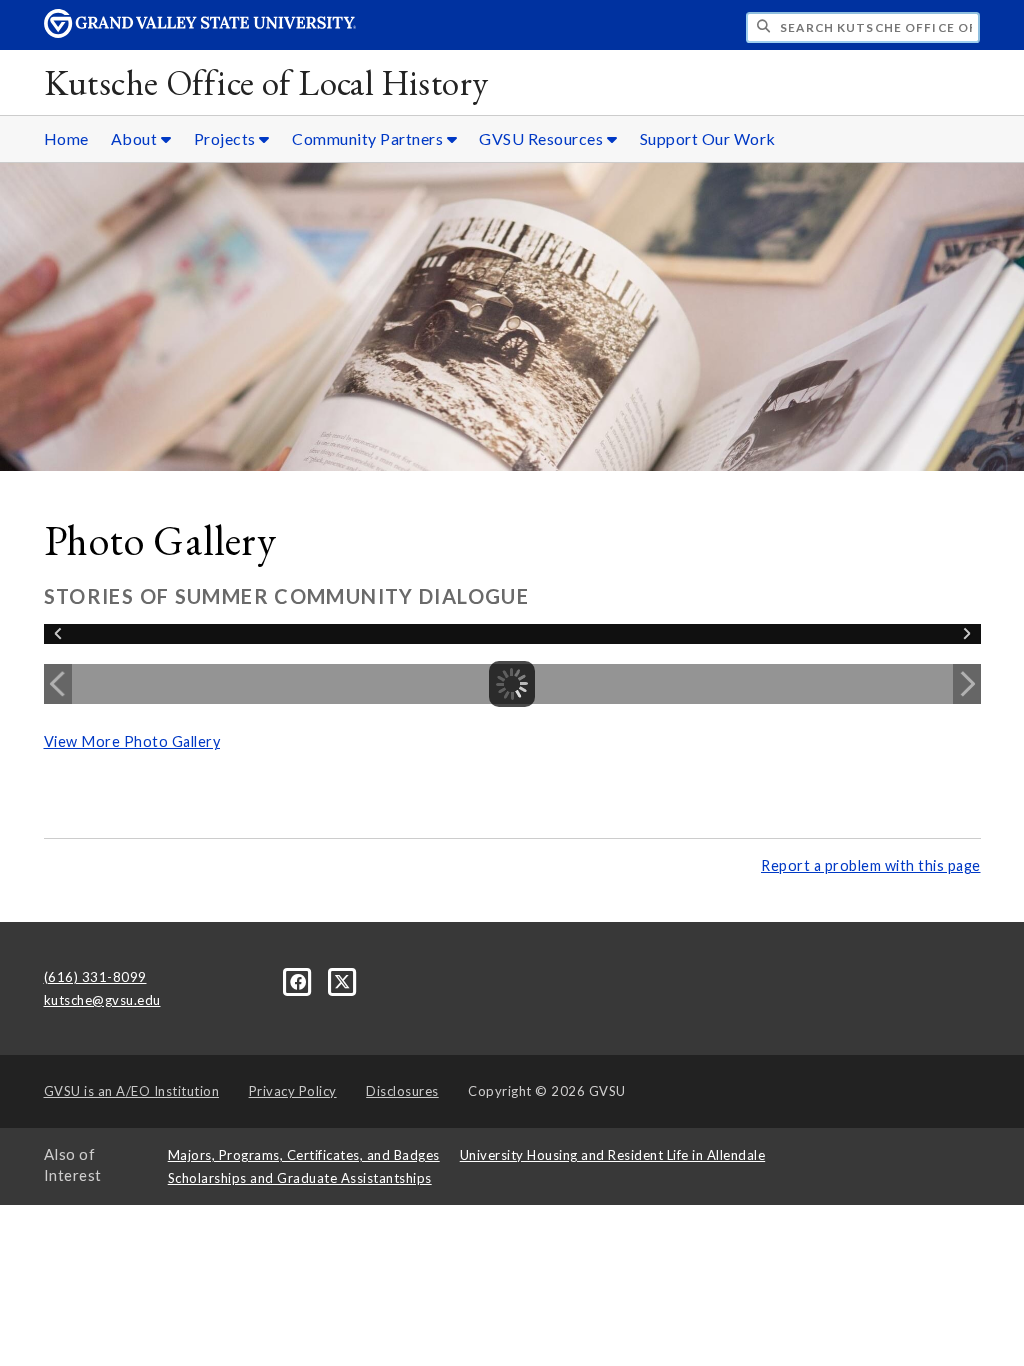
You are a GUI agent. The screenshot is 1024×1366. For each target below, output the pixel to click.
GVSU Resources (543, 138)
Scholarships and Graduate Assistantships (300, 1178)
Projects (227, 138)
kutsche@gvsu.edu (102, 1000)
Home (66, 138)
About (136, 138)
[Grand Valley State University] (200, 32)
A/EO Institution (132, 1091)
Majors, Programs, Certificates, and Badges (304, 1155)
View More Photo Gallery (132, 741)
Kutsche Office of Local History (266, 82)
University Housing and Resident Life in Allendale (613, 1155)
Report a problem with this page (871, 865)
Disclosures (402, 1091)
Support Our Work (708, 138)
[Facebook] (300, 980)
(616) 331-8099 (95, 977)
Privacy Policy (293, 1091)
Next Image (967, 684)
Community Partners (369, 138)
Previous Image (58, 684)
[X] (342, 980)
